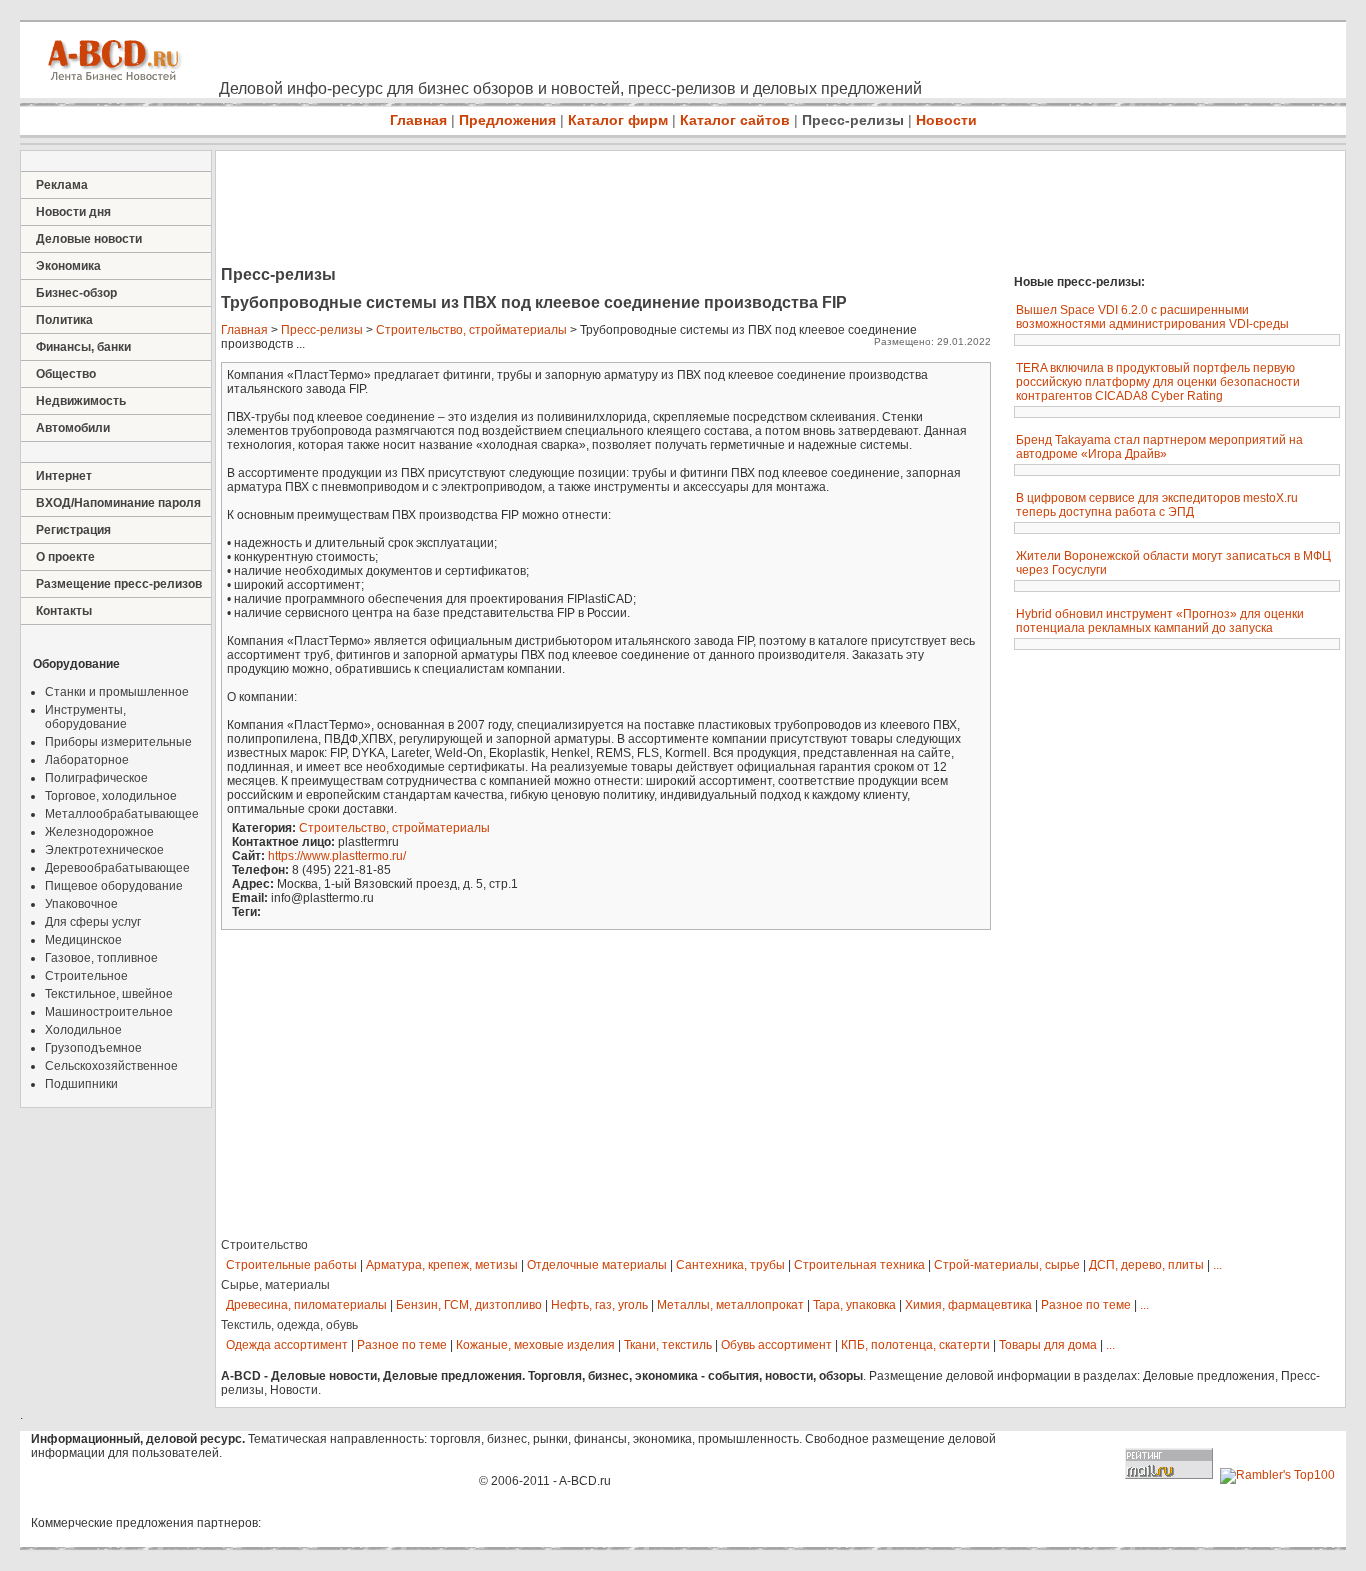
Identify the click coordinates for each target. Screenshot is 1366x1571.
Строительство (264, 1245)
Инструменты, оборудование (86, 717)
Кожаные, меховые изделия (535, 1345)
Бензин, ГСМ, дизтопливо (469, 1305)
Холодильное (83, 1030)
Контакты (64, 611)
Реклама (62, 185)
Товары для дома (1048, 1345)
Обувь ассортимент (776, 1345)
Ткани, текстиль (668, 1345)
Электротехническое (104, 850)
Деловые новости (89, 239)
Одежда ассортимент (287, 1345)
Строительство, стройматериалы (471, 330)
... (1217, 1265)
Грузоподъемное (93, 1048)
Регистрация (73, 530)
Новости (946, 120)
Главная (418, 120)
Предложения (507, 120)
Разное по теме (1086, 1305)
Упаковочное (81, 904)
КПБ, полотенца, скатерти (915, 1345)
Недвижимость (81, 401)
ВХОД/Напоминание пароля (118, 503)
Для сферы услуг (93, 922)
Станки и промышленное (117, 692)
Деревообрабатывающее (117, 868)
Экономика (68, 266)
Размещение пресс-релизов (119, 584)
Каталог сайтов (735, 120)
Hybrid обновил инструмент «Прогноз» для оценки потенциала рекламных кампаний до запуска (1160, 621)
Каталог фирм (618, 120)
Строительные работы (291, 1265)
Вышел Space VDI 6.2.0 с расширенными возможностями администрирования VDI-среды (1152, 317)
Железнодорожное (99, 832)
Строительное (86, 976)
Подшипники (81, 1084)
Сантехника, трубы (730, 1265)
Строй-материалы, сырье (1007, 1265)
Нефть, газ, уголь (599, 1305)
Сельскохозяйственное (111, 1066)
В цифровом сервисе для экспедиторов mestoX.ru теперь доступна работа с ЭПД (1157, 505)
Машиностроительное (109, 1012)
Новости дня (73, 212)
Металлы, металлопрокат (730, 1305)
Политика (64, 320)
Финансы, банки (83, 347)
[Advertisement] (580, 210)
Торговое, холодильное (111, 796)
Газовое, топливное (101, 958)
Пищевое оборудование (114, 886)
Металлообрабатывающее (122, 814)
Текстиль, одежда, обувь (289, 1325)
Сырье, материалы (275, 1285)
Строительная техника (859, 1265)
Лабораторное (87, 760)
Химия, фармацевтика (968, 1305)
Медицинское (83, 940)
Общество (66, 374)
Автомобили (73, 428)
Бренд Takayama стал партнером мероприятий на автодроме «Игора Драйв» (1159, 447)
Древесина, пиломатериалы (306, 1305)
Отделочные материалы (597, 1265)
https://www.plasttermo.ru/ (337, 856)
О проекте (65, 557)
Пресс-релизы (853, 120)
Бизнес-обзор (76, 293)
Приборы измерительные (118, 742)
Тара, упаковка (854, 1305)
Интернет (64, 476)
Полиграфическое (96, 778)
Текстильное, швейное (109, 994)
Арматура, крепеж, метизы (442, 1265)
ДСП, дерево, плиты (1146, 1265)
